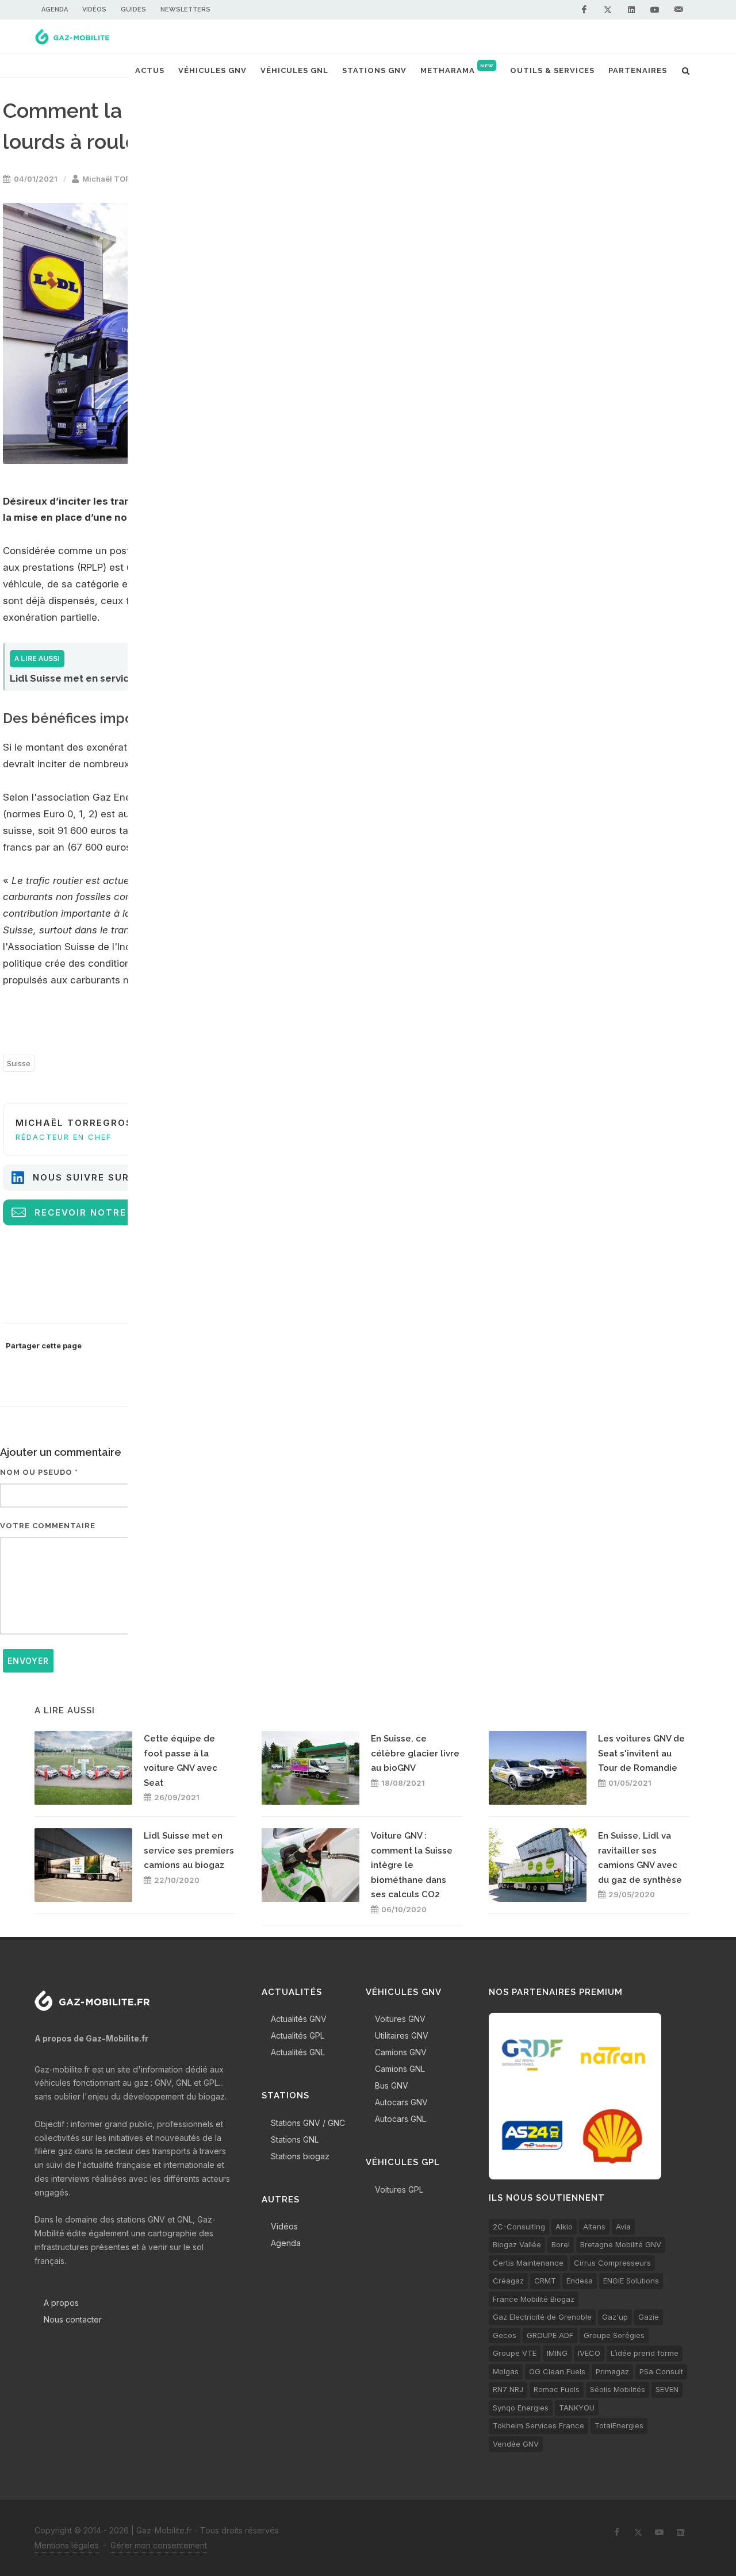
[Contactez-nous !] (678, 10)
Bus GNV (392, 2085)
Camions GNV (401, 2052)
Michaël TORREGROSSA (127, 179)
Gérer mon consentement (159, 2545)
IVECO (589, 2353)
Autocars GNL (400, 2119)
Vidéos (94, 9)
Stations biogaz (300, 2156)
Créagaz (508, 2281)
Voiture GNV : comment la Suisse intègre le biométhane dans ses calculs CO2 (412, 1865)
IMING (557, 2353)
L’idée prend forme (645, 2353)
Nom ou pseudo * (39, 1472)
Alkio (564, 2227)
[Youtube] (655, 10)
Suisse (19, 1063)
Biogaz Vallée (517, 2244)
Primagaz (612, 2371)
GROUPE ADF (550, 2335)
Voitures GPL (399, 2189)
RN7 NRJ (508, 2389)
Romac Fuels (557, 2389)
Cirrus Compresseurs (612, 2263)
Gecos (505, 2335)
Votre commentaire (48, 1526)
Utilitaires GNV (402, 2035)
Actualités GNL (298, 2052)
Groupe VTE (515, 2353)
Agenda (55, 9)
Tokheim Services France (538, 2425)
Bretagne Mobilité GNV (621, 2244)
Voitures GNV (400, 2019)
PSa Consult (661, 2371)
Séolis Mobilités (618, 2389)
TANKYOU (577, 2408)
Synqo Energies (521, 2408)
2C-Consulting (519, 2227)
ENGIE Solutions (631, 2281)
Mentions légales (67, 2545)
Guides (133, 9)
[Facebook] (584, 10)
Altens (594, 2227)
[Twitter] (608, 10)
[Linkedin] (631, 10)
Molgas (506, 2371)
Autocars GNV (401, 2102)
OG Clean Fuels (557, 2371)
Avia (623, 2227)
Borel (561, 2244)
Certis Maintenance (528, 2263)
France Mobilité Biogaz (534, 2299)
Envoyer (28, 1661)
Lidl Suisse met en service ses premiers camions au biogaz (189, 1850)
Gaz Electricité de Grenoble (542, 2317)
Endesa (580, 2281)
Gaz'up (615, 2317)
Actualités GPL (298, 2035)
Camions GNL (400, 2069)
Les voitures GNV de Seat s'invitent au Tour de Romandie (641, 1753)
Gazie (649, 2317)
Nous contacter (73, 2319)
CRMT (545, 2281)
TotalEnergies (619, 2425)
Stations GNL (295, 2139)
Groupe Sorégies (614, 2335)
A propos (61, 2303)
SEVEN (667, 2389)
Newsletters (185, 9)
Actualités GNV (299, 2019)
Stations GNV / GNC (308, 2123)
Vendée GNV (516, 2444)
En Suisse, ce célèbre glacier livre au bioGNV (415, 1753)
